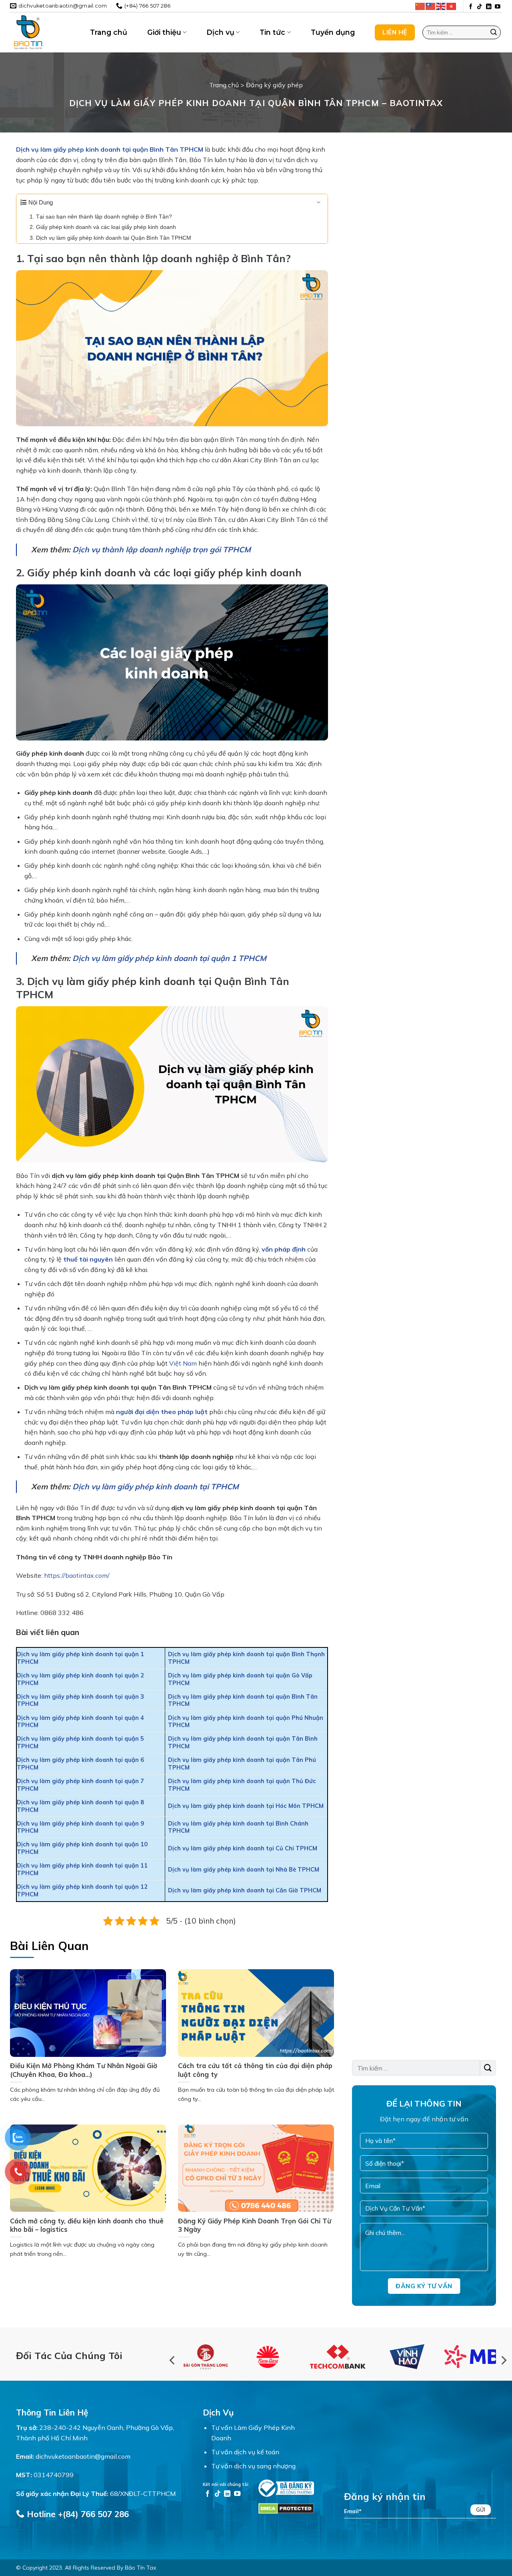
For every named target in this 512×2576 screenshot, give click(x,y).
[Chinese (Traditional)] (431, 6)
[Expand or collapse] (319, 203)
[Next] (503, 2360)
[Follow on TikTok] (480, 7)
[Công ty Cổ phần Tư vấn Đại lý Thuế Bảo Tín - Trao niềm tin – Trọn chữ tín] (44, 32)
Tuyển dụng (333, 32)
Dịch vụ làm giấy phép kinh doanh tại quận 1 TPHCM (169, 958)
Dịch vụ (220, 32)
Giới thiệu (164, 32)
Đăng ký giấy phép (274, 85)
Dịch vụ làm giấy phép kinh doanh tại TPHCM (156, 1487)
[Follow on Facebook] (471, 7)
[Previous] (173, 2360)
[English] (441, 6)
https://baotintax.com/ (77, 1575)
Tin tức (272, 32)
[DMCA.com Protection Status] (286, 2508)
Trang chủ (109, 32)
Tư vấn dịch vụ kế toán (245, 2452)
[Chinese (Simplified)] (420, 6)
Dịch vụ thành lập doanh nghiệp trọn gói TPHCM (162, 550)
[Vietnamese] (452, 6)
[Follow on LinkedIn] (489, 7)
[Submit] (494, 32)
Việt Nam (183, 1363)
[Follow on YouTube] (498, 7)
